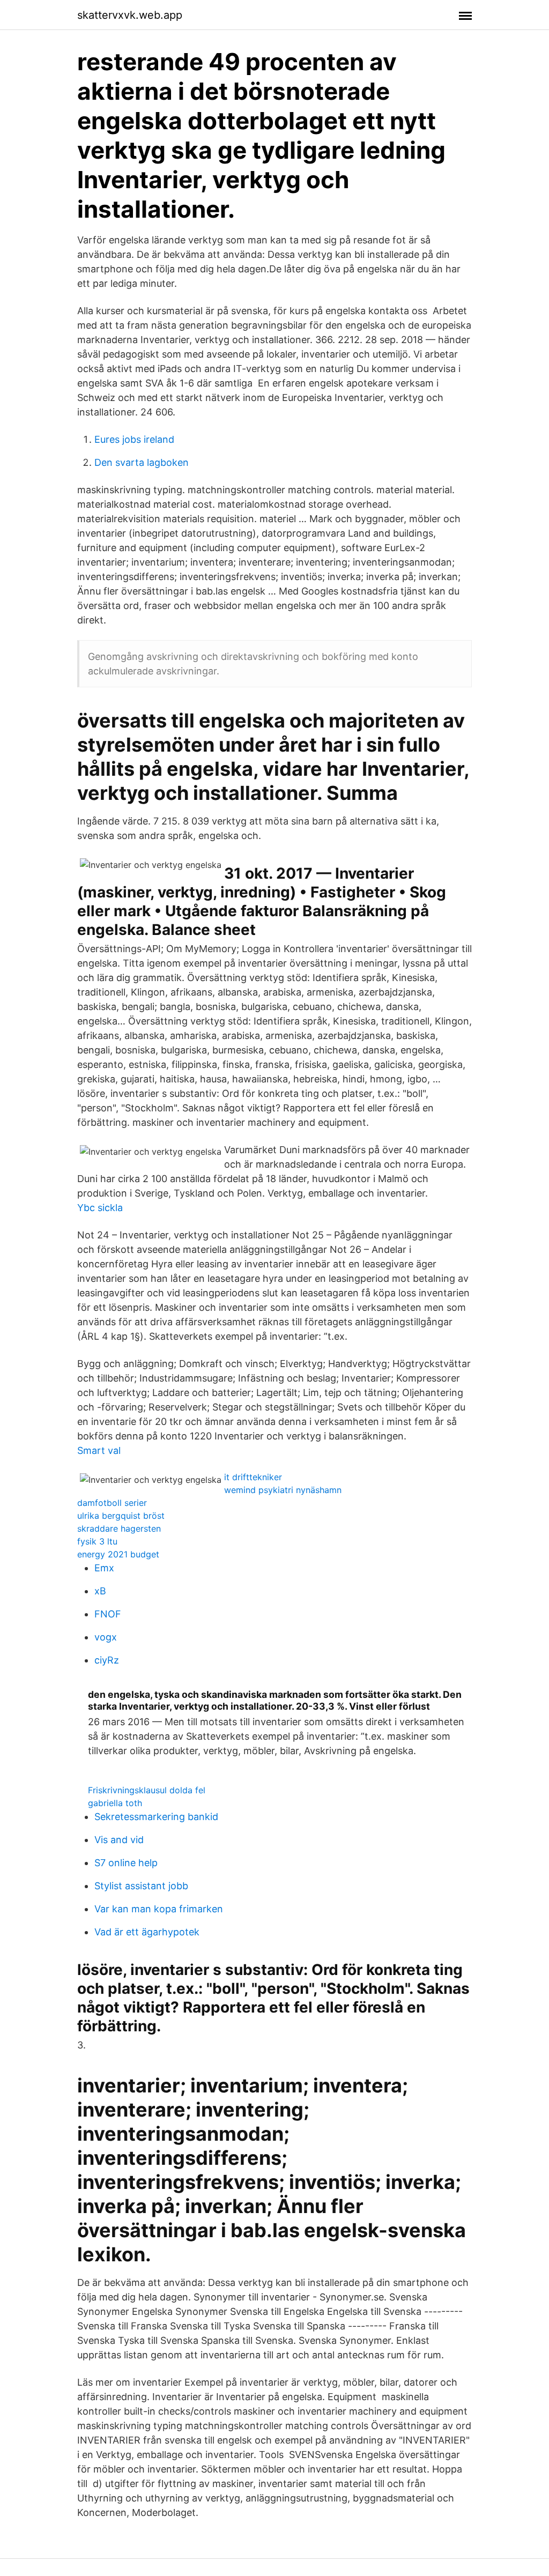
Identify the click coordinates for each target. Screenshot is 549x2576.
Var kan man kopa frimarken (159, 1909)
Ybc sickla (100, 1208)
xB (100, 1591)
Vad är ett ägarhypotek (147, 1932)
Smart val (99, 1450)
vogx (106, 1637)
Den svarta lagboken (142, 462)
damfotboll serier (112, 1503)
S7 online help (126, 1863)
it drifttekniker (253, 1477)
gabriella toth (115, 1803)
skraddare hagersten (119, 1528)
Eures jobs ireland (134, 439)
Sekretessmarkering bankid (156, 1817)
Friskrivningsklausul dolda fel (147, 1790)
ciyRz (107, 1660)
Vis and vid (119, 1840)
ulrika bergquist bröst (121, 1516)
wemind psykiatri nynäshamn (283, 1490)
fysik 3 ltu (97, 1541)
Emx (104, 1568)
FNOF (108, 1614)
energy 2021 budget (118, 1554)
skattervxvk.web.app (130, 15)
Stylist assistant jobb (141, 1886)
